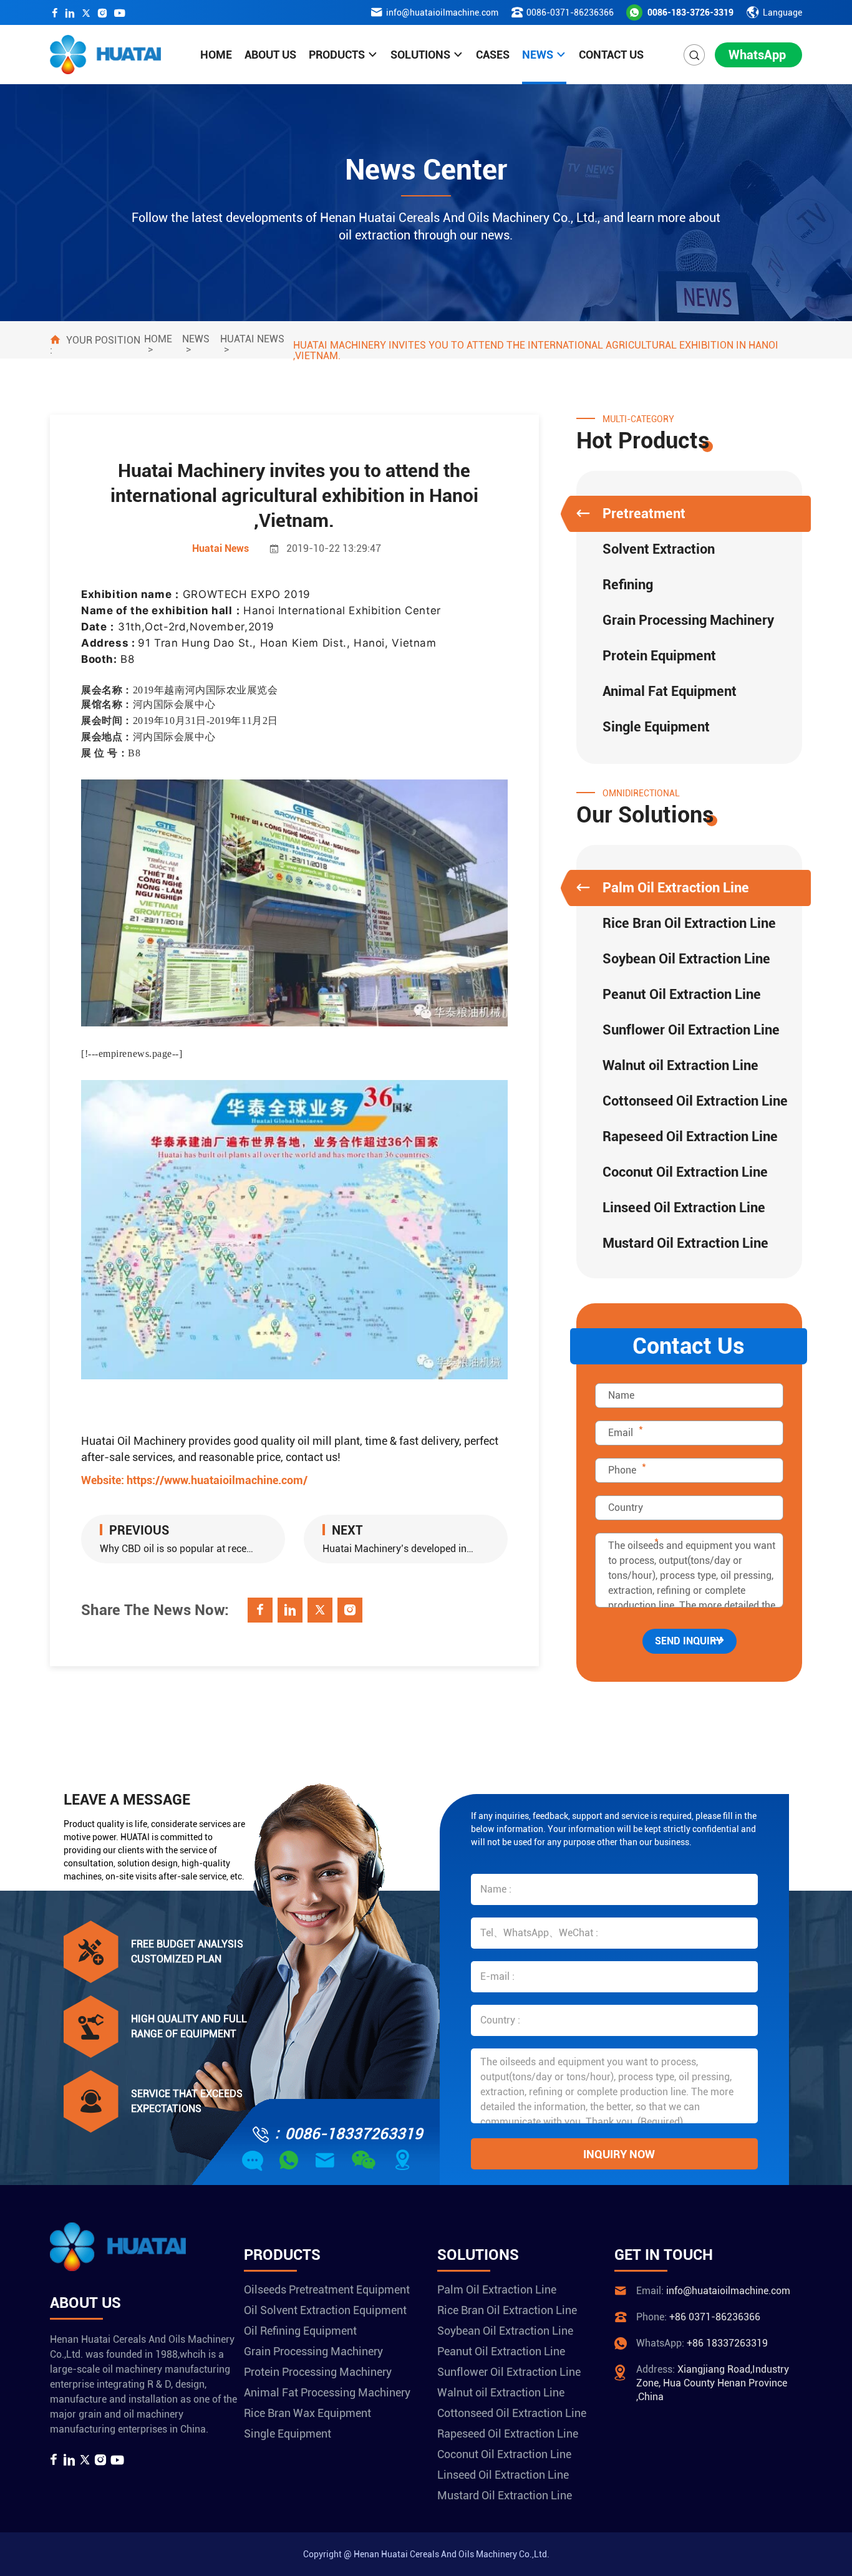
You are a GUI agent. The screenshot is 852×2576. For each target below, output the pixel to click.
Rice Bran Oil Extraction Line (689, 923)
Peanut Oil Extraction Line (682, 994)
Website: (194, 1480)
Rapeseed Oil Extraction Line (690, 1136)
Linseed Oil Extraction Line (684, 1208)
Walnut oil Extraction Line (680, 1065)
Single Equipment (656, 727)
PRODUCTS (337, 55)
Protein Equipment (659, 656)
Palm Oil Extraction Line (676, 888)
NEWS (538, 55)
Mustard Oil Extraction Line (685, 1243)
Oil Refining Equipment (300, 2331)
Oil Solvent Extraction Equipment (325, 2310)
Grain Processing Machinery (688, 620)
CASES (493, 55)
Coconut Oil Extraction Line (685, 1172)
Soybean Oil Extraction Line (686, 959)
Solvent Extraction (659, 549)
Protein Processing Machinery (318, 2372)
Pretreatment (644, 514)
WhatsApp (757, 55)
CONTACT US (611, 55)
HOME (216, 55)
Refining (628, 585)
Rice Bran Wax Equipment (307, 2413)
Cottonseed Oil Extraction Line (695, 1101)
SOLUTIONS (420, 55)
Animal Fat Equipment (670, 691)
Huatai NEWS (252, 339)
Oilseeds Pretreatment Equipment (327, 2289)
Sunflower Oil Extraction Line (691, 1030)
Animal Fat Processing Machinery (327, 2392)
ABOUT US (270, 55)
